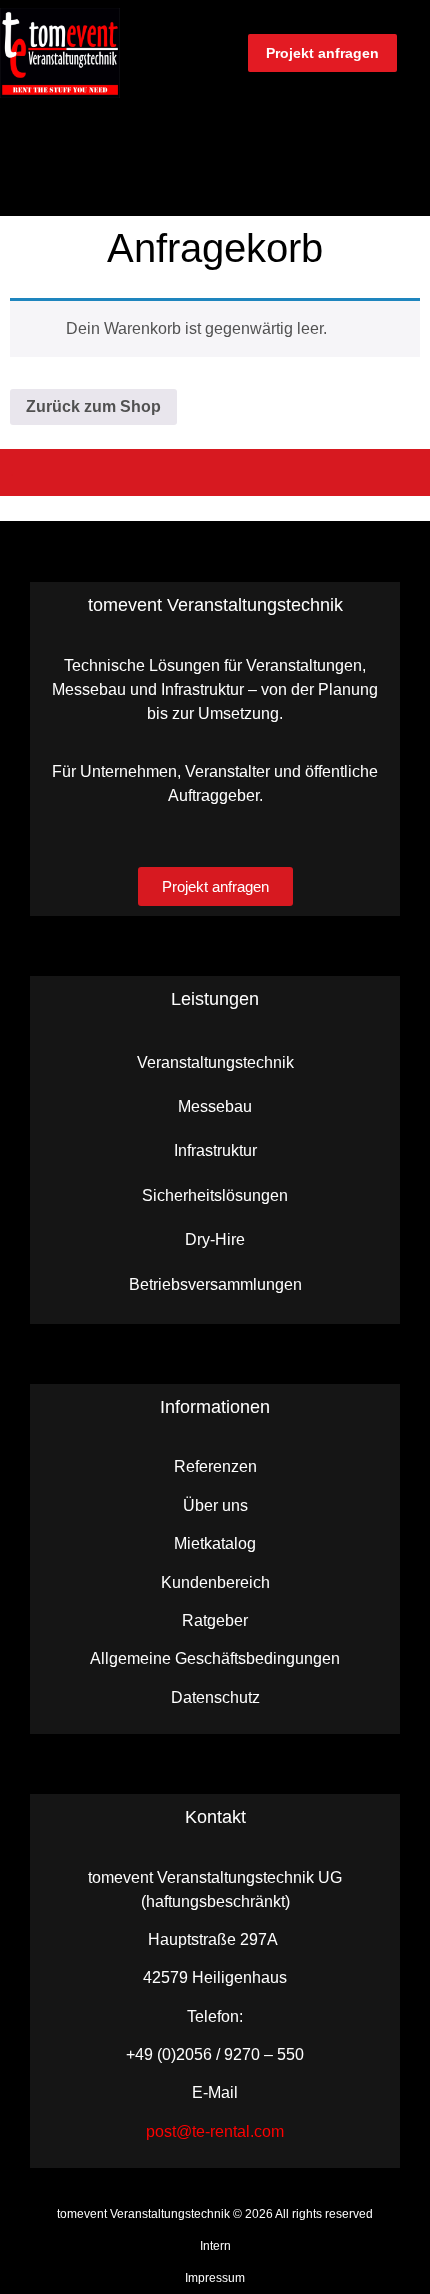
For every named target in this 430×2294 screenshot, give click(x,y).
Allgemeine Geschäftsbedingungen (215, 1658)
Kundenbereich (215, 1582)
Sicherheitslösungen (215, 1195)
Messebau (215, 1106)
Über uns (215, 1505)
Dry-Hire (215, 1239)
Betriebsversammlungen (215, 1284)
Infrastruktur (215, 1150)
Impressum (215, 2278)
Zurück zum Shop (93, 406)
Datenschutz (215, 1697)
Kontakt (215, 1817)
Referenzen (215, 1466)
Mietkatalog (215, 1543)
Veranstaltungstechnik (215, 1062)
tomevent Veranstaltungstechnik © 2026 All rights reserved (215, 2214)
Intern (215, 2246)
